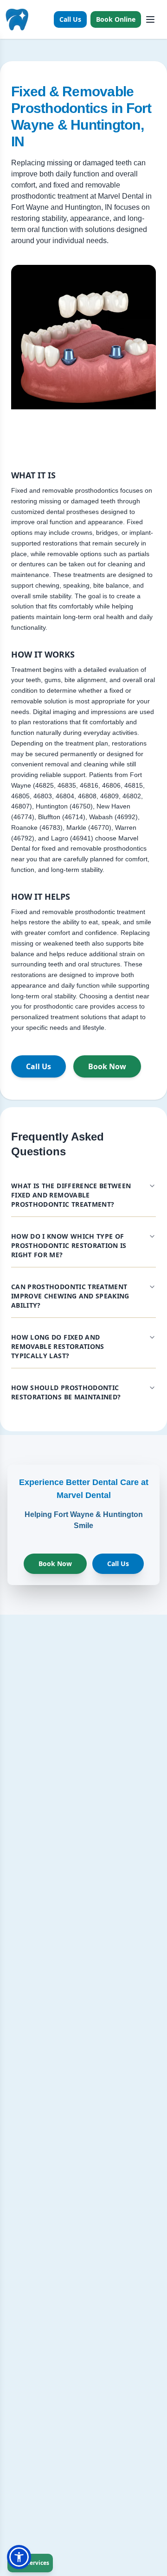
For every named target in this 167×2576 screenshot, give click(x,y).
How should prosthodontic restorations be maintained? (66, 1392)
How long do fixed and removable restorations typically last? (58, 1346)
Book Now (107, 1066)
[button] (19, 2557)
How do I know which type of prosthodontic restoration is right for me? (69, 1245)
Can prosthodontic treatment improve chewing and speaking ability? (70, 1296)
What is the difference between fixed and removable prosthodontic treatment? (71, 1195)
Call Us (70, 19)
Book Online (116, 19)
